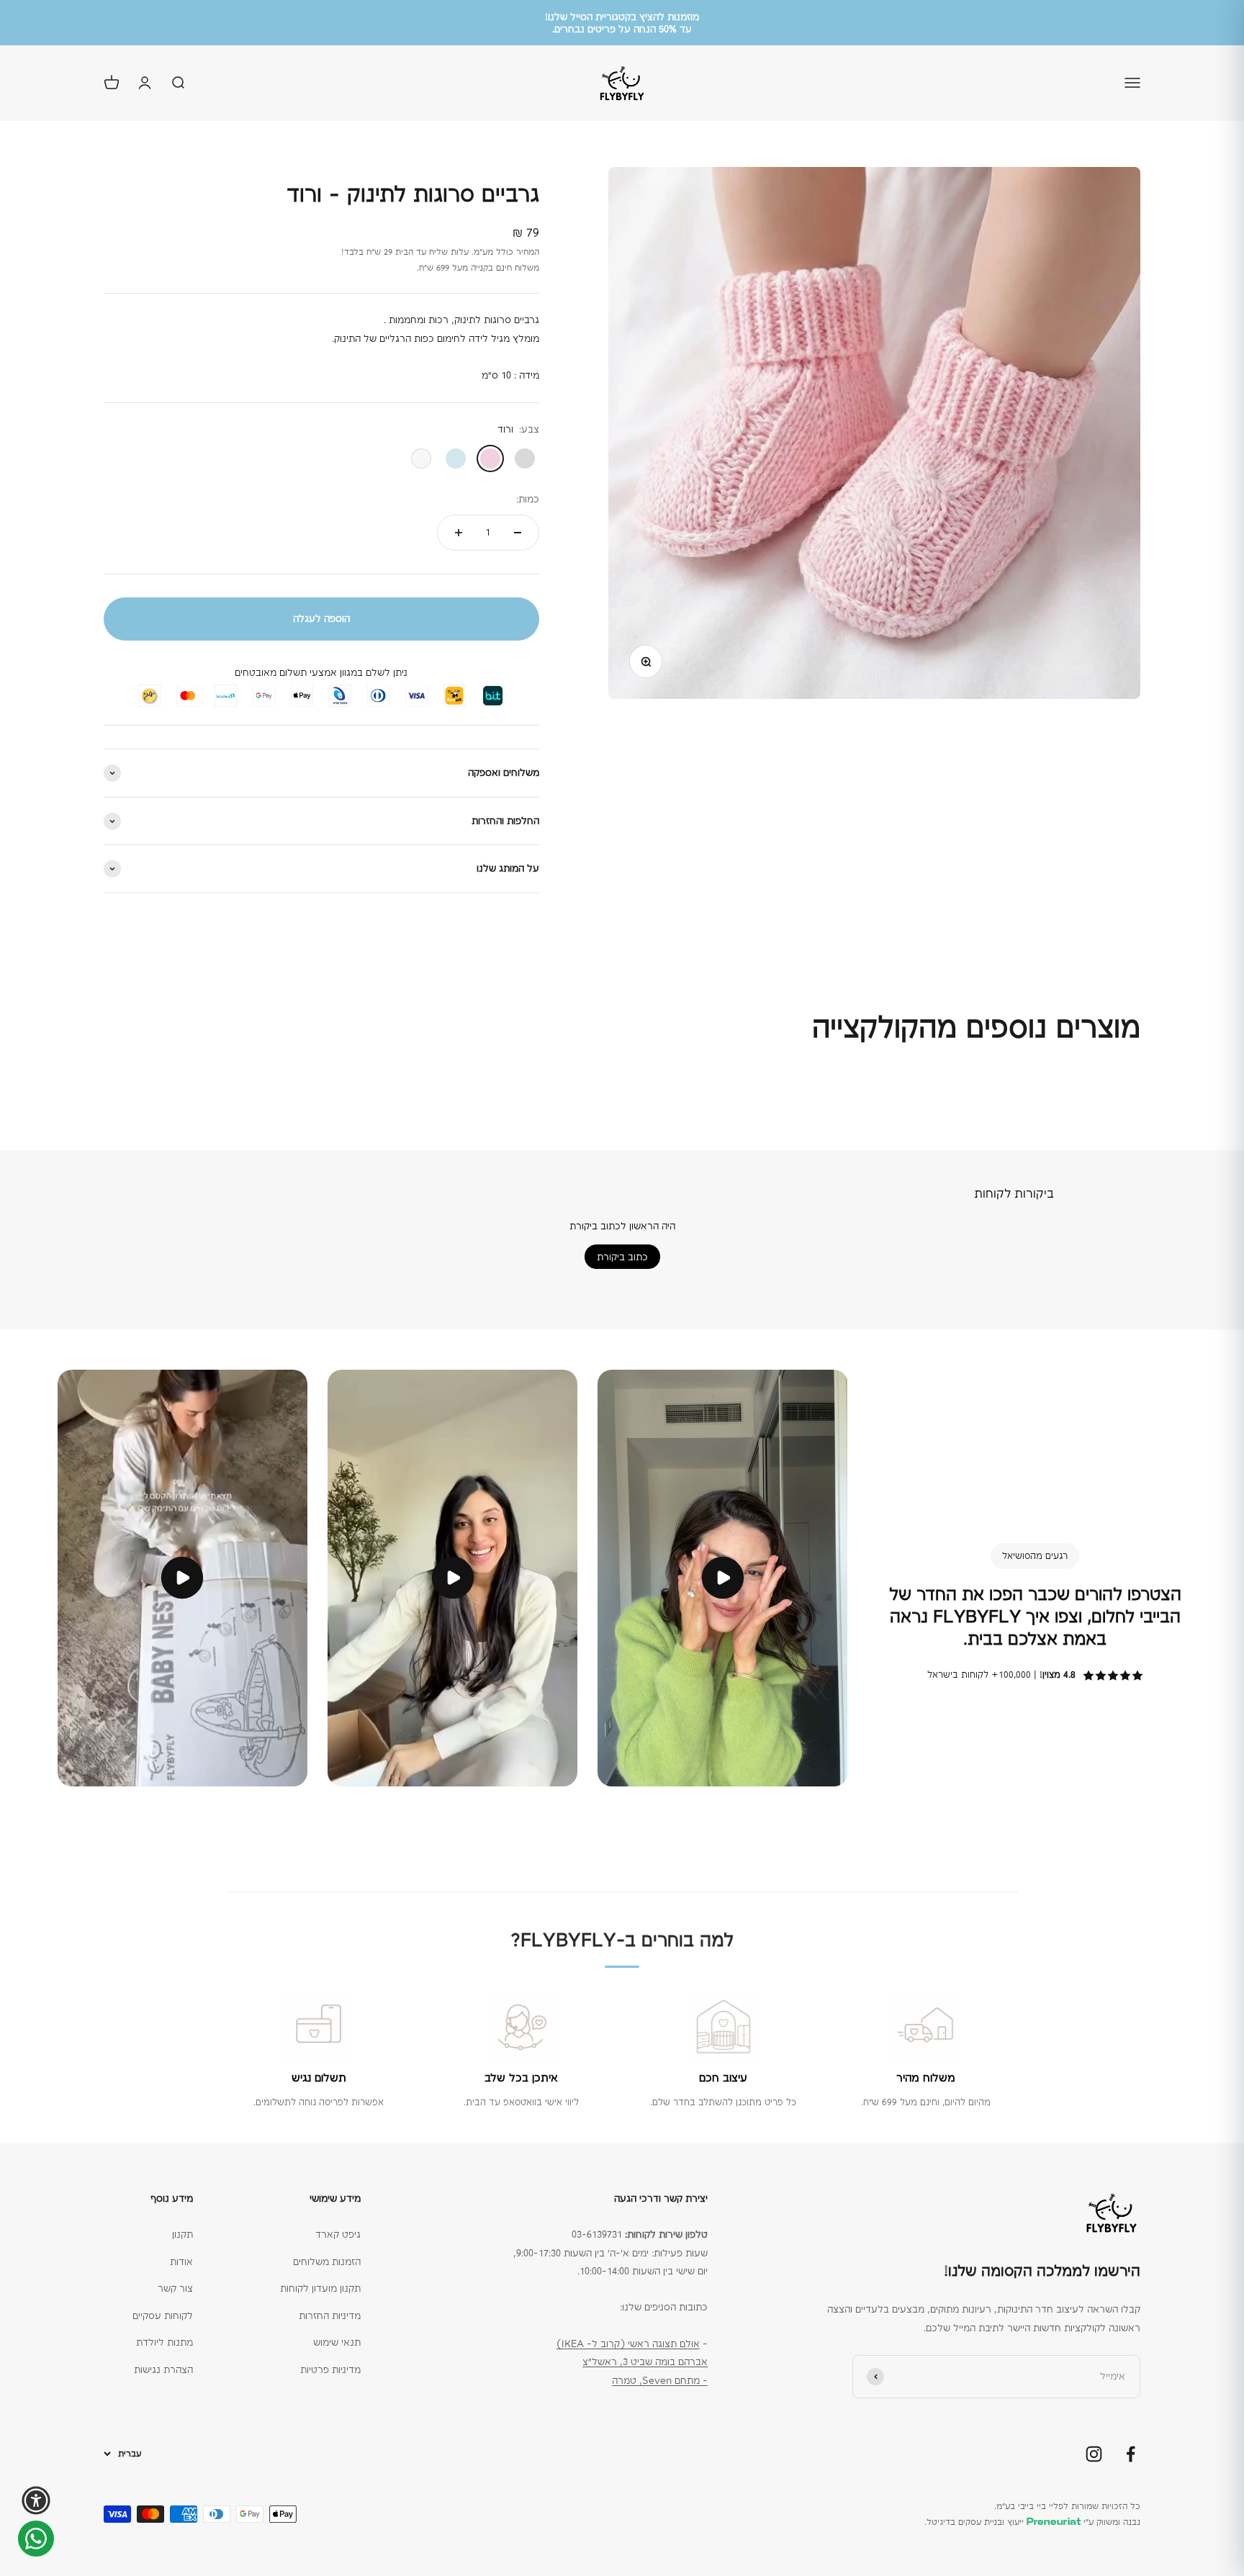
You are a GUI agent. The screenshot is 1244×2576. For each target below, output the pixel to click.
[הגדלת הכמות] (459, 533)
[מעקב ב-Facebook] (1131, 2454)
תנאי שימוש (337, 2342)
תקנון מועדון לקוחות (320, 2288)
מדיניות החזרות (330, 2315)
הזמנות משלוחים (327, 2261)
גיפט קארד (338, 2234)
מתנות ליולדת (164, 2342)
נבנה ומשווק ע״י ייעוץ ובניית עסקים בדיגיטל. (1032, 2522)
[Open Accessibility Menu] (36, 2500)
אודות (181, 2261)
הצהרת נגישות (163, 2369)
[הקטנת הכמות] (518, 533)
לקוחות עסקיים (163, 2315)
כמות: (528, 499)
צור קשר (175, 2288)
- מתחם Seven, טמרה (660, 2380)
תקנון (182, 2234)
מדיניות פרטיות (330, 2369)
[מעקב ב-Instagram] (1094, 2454)
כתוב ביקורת (622, 1257)
